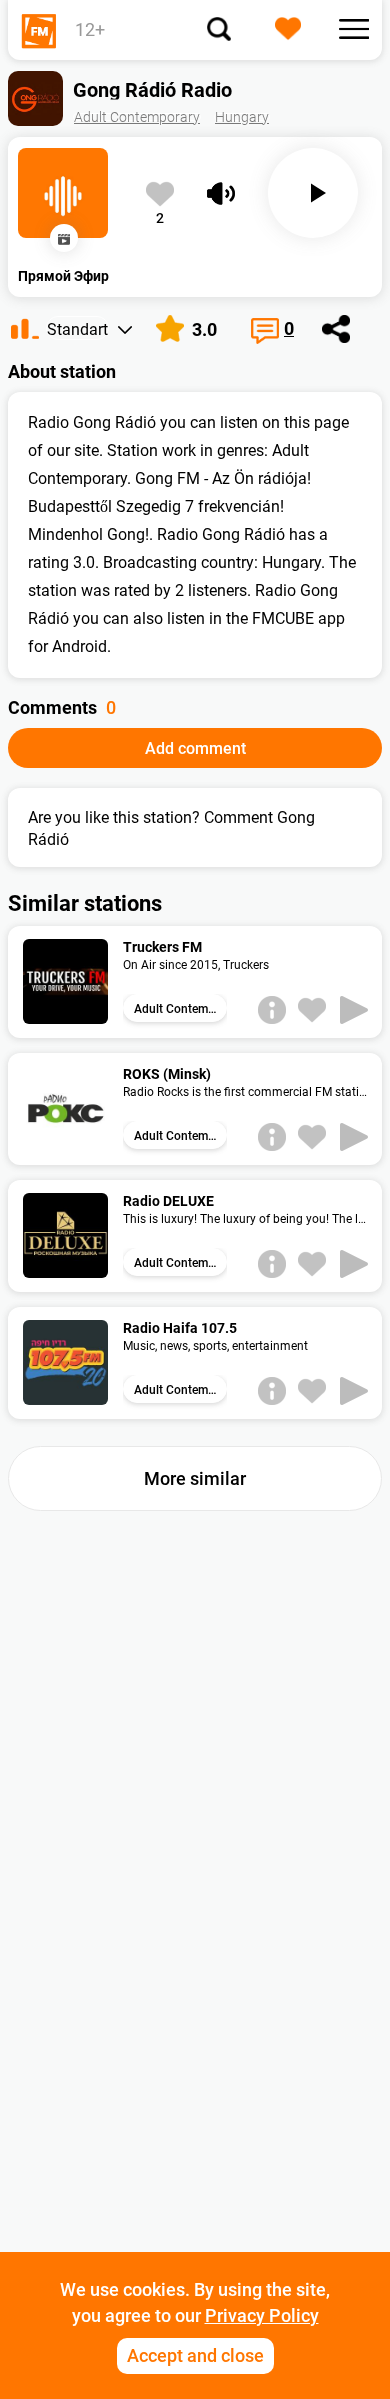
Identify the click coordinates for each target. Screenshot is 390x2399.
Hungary (242, 117)
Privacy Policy (262, 2315)
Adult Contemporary (137, 117)
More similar (195, 1478)
